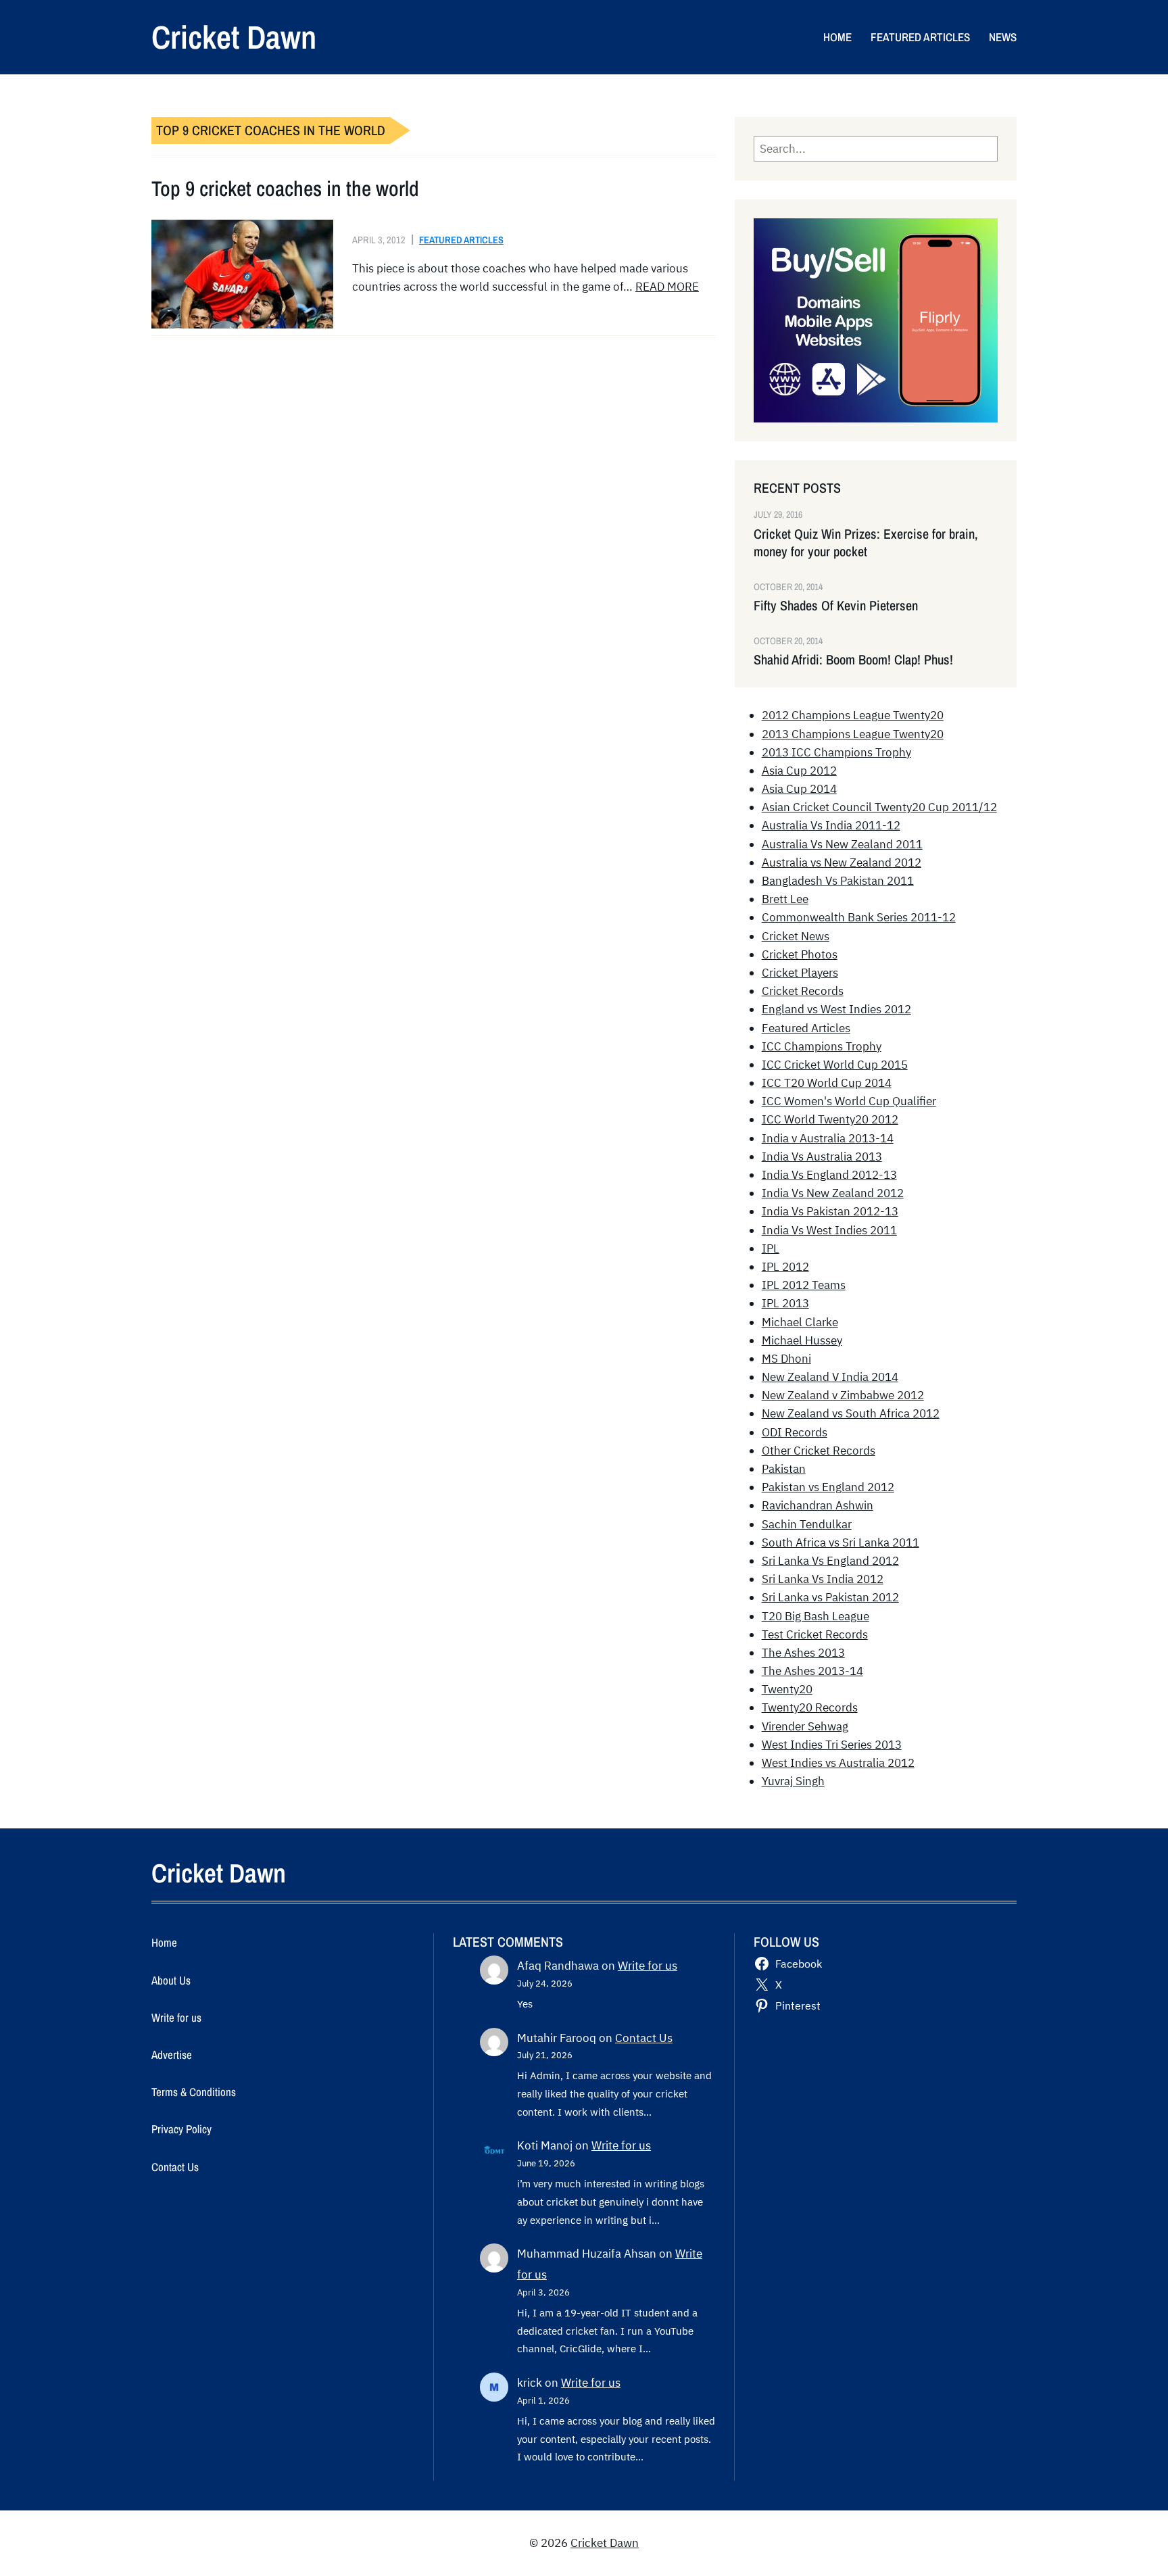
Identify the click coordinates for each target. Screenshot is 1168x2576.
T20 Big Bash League (816, 1616)
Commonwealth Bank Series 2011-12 (859, 917)
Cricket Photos (800, 954)
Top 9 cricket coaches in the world (285, 189)
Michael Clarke (800, 1322)
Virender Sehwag (805, 1726)
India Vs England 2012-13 (829, 1175)
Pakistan (784, 1469)
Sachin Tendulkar (807, 1524)
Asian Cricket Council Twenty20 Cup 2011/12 (879, 807)
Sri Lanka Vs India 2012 (823, 1579)
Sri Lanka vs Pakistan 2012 (830, 1597)
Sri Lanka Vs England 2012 (830, 1561)
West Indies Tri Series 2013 (832, 1745)
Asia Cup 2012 (799, 771)
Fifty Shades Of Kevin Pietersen (836, 606)
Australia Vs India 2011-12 (831, 825)
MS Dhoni (786, 1359)
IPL (771, 1248)
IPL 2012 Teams (804, 1285)
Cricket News (796, 936)
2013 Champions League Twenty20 (853, 734)
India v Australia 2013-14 (828, 1138)
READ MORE (667, 287)
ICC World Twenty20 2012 (830, 1119)
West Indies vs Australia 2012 (838, 1763)
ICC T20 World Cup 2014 (827, 1083)
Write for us (648, 1966)
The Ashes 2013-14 (812, 1671)
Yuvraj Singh (793, 1781)
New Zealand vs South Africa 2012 (851, 1413)
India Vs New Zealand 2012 (833, 1193)
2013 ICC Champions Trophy (836, 752)
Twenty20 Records (810, 1707)
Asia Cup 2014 (799, 789)
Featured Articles (461, 240)
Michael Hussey (802, 1340)
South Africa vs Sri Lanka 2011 (841, 1542)
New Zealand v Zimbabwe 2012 (843, 1395)
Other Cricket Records (819, 1451)
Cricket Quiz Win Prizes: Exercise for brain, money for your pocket (866, 543)
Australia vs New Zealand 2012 (842, 862)
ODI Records (795, 1432)
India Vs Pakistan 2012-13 (830, 1211)
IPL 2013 (785, 1303)
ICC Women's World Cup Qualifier (849, 1101)
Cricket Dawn (234, 37)
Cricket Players (800, 973)
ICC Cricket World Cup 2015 (835, 1065)
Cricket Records (803, 991)
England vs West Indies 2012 (836, 1009)
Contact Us (644, 2038)
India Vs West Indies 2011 (829, 1230)
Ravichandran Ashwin (818, 1505)
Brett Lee (785, 899)
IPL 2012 (785, 1267)
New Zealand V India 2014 (830, 1377)
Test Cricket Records (815, 1634)
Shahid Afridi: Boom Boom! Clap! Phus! (853, 660)
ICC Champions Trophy (822, 1046)
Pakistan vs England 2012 (828, 1487)
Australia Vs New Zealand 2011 (842, 844)
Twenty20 (787, 1689)
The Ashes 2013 (803, 1653)
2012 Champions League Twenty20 (853, 715)
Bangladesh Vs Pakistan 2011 (838, 881)
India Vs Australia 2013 (822, 1157)
